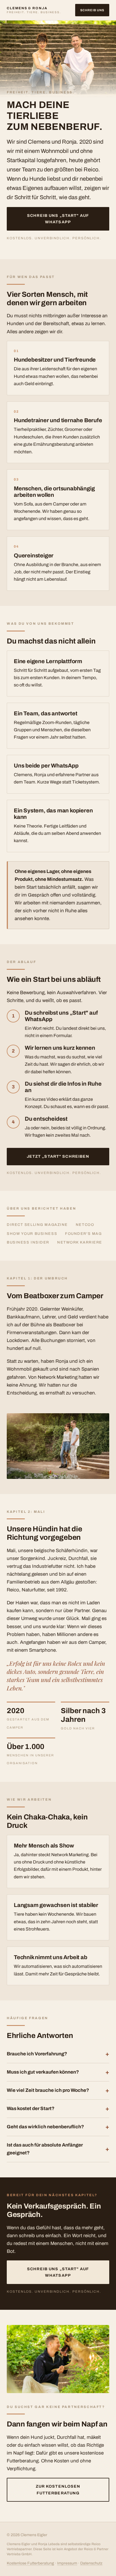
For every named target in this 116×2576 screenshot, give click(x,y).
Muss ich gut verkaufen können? (43, 2072)
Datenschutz (91, 2563)
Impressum (67, 2563)
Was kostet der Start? (31, 2109)
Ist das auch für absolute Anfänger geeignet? (45, 2149)
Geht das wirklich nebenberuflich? (45, 2127)
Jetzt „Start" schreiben (58, 1156)
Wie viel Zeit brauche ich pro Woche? (48, 2090)
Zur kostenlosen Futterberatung (58, 2490)
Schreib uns (92, 10)
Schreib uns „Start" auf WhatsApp (58, 219)
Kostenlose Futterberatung (30, 2563)
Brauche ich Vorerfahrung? (37, 2054)
